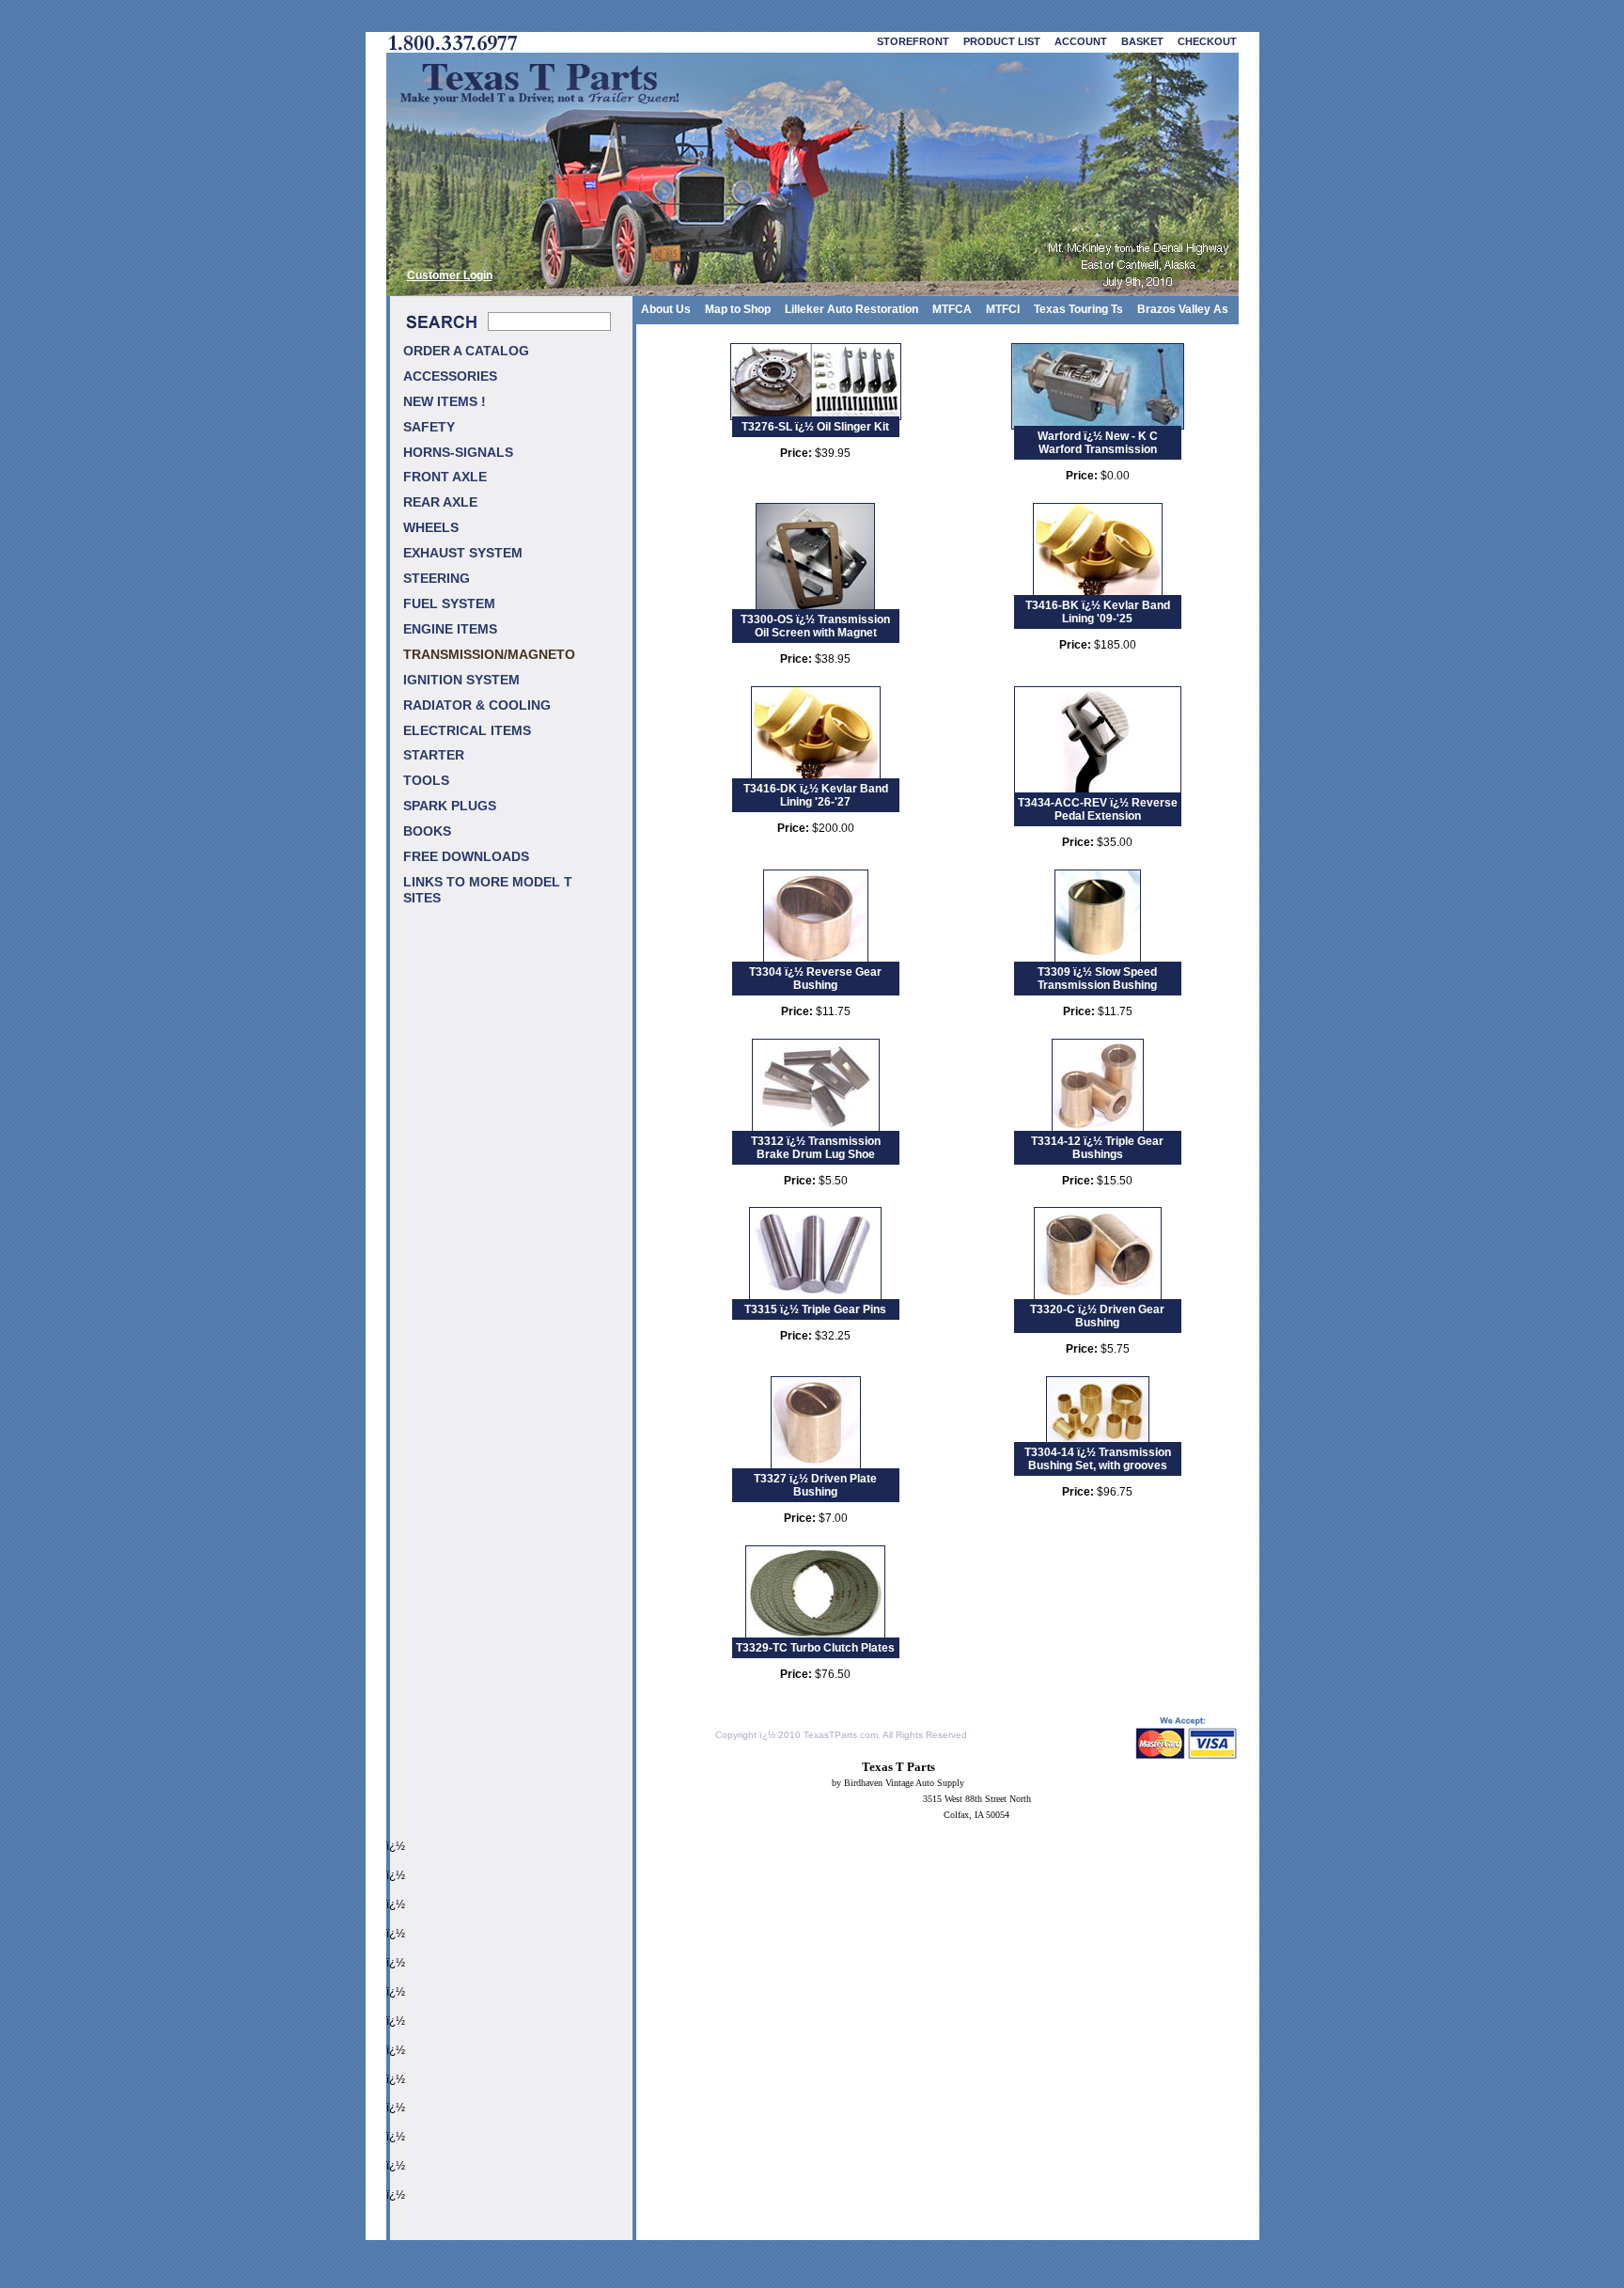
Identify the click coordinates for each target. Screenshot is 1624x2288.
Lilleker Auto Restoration (851, 309)
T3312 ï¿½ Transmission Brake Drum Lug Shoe (816, 1148)
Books (427, 831)
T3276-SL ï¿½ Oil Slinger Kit (815, 427)
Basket (1142, 41)
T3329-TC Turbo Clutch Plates (815, 1648)
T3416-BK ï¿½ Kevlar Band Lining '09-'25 (1098, 612)
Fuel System (449, 604)
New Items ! (445, 402)
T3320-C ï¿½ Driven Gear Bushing (1097, 1316)
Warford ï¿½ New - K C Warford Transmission (1098, 443)
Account (1081, 41)
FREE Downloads (466, 857)
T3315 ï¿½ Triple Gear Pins (815, 1309)
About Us (666, 309)
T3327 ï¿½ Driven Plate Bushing (815, 1485)
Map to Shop (738, 309)
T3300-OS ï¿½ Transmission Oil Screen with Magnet (815, 626)
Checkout (1207, 41)
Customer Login (450, 275)
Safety (429, 427)
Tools (426, 781)
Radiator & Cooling (477, 705)
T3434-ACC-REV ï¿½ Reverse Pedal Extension (1098, 809)
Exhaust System (463, 553)
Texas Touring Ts (1078, 309)
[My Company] (812, 174)
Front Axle (445, 477)
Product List (1002, 41)
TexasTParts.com (841, 1735)
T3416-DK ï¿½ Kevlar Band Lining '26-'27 (816, 795)
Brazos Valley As (1183, 309)
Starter (434, 755)
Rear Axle (440, 502)
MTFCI (1003, 309)
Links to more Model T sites (488, 890)
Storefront (913, 41)
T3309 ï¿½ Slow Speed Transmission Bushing (1097, 979)
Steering (437, 579)
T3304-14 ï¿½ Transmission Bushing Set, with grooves (1098, 1459)
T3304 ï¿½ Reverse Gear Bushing (815, 979)
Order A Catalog (466, 351)
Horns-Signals (458, 453)
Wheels (431, 528)
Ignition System (461, 680)
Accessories (450, 376)
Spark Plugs (450, 806)
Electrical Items (467, 731)
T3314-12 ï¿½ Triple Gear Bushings (1097, 1148)
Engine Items (450, 629)
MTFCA (952, 309)
